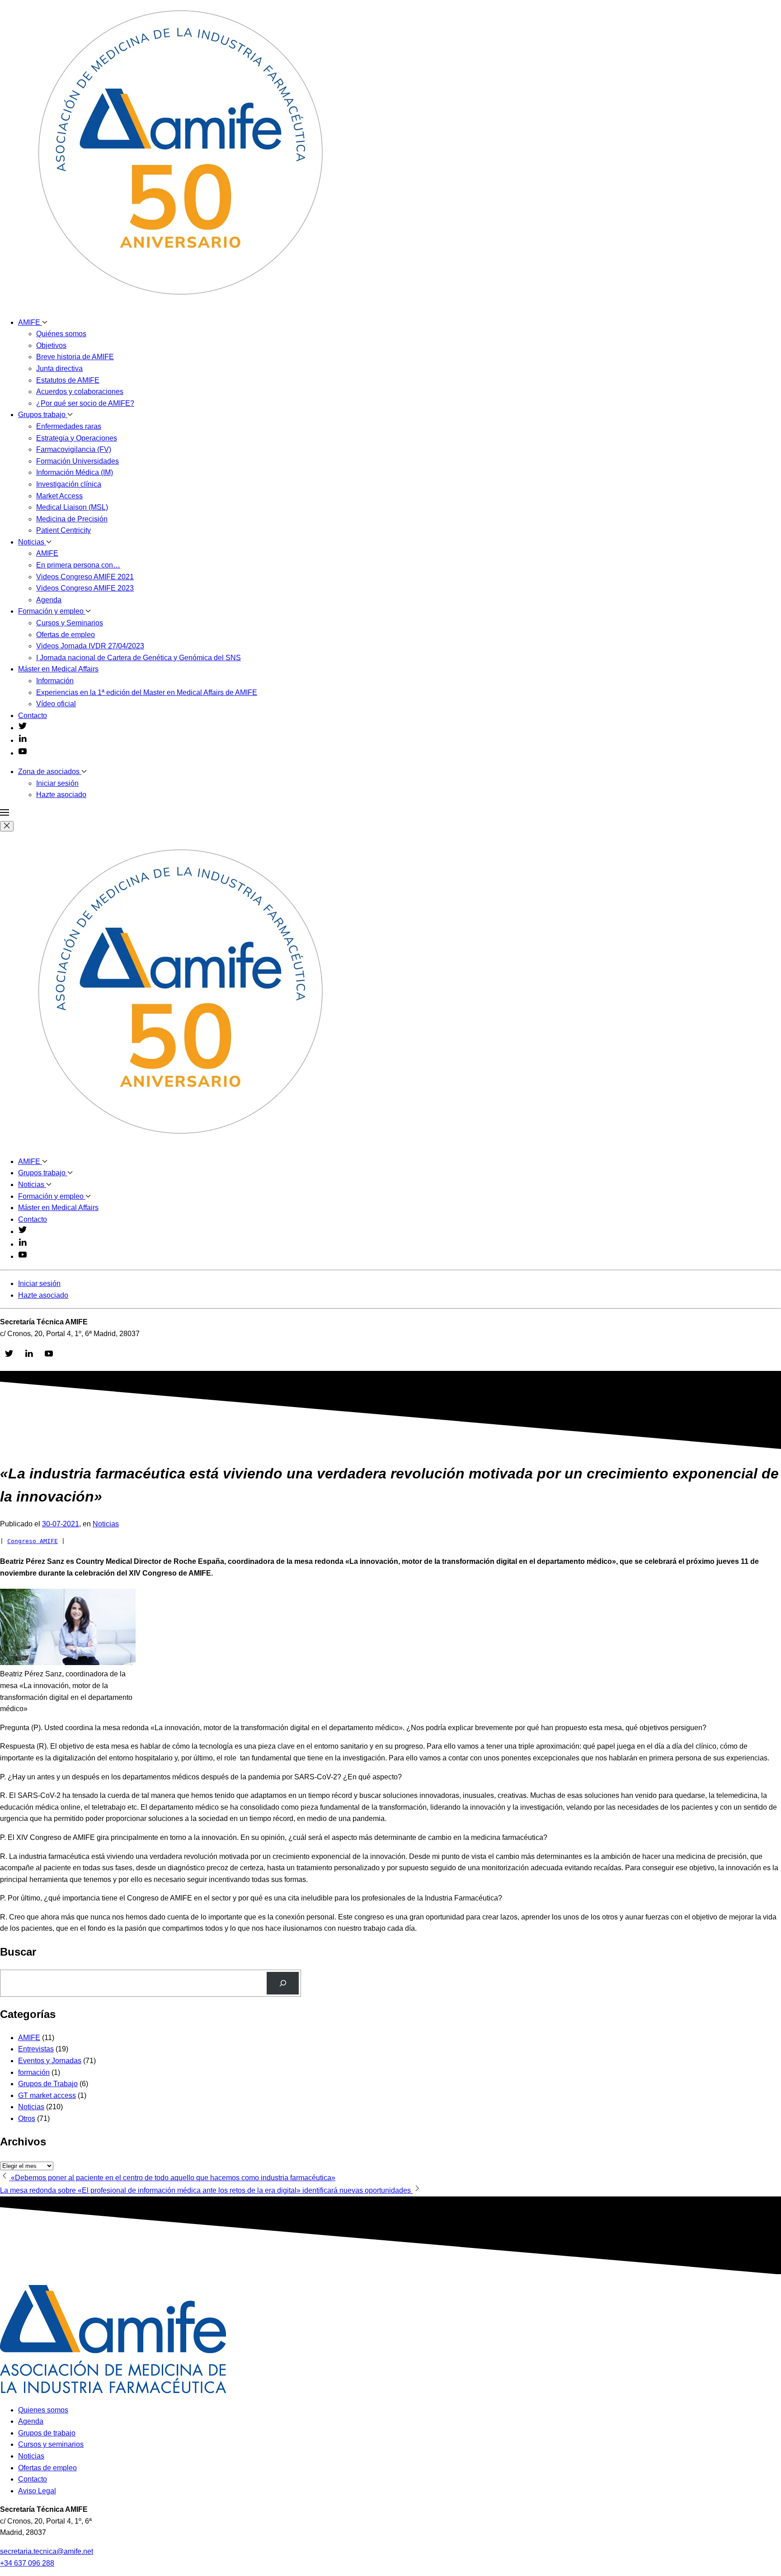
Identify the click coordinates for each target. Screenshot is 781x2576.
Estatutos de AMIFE (68, 380)
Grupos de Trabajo (48, 2084)
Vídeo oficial (56, 704)
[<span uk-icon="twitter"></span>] (23, 728)
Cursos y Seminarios (70, 623)
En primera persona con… (78, 565)
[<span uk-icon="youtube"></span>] (23, 753)
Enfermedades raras (69, 426)
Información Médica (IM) (75, 472)
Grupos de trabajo (47, 2433)
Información (55, 681)
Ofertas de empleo (66, 635)
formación (34, 2072)
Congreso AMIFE (33, 1541)
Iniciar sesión (57, 783)
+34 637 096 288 (27, 2563)
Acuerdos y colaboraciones (80, 392)
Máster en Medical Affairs (58, 669)
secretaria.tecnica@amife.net (47, 2551)
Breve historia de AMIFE (75, 357)
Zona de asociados (50, 772)
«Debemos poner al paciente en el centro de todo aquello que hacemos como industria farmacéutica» (172, 2178)
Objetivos (51, 345)
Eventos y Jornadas (50, 2061)
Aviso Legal (37, 2491)
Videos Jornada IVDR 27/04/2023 (90, 646)
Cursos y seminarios (51, 2444)
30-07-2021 (61, 1524)
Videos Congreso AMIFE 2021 (85, 577)
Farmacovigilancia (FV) (74, 449)
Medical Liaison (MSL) (72, 507)
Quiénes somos (61, 334)
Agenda (49, 600)
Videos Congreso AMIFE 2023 (85, 588)
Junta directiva (59, 368)
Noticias (32, 542)
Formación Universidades (78, 461)
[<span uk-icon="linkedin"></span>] (23, 740)
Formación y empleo (52, 611)
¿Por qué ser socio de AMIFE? (85, 403)
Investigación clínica (69, 484)
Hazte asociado (61, 795)
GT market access (47, 2095)
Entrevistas (36, 2049)
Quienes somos (43, 2410)
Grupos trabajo (43, 415)
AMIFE (30, 322)
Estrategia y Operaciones (77, 438)
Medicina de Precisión (72, 519)
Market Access (59, 496)
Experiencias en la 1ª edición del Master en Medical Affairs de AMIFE (147, 692)
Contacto (33, 716)
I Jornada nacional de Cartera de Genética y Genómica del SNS (139, 658)
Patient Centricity (64, 530)
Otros (27, 2119)
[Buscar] (283, 1983)
